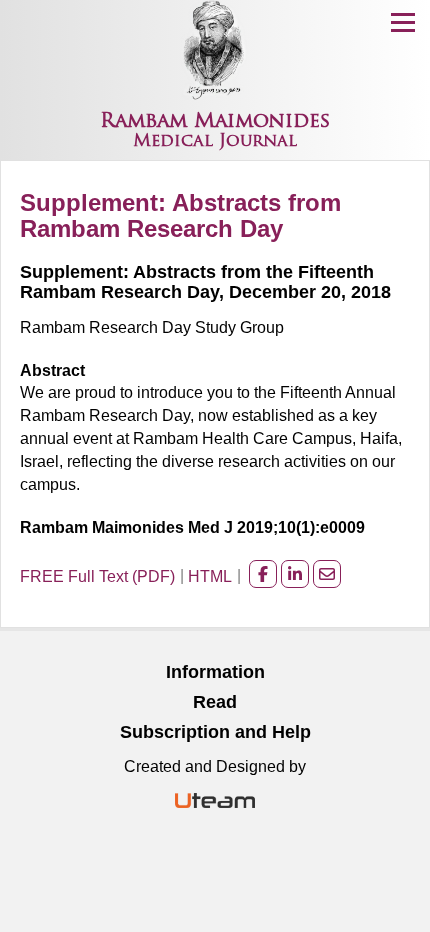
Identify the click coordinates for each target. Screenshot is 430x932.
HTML (210, 576)
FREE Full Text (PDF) (97, 576)
